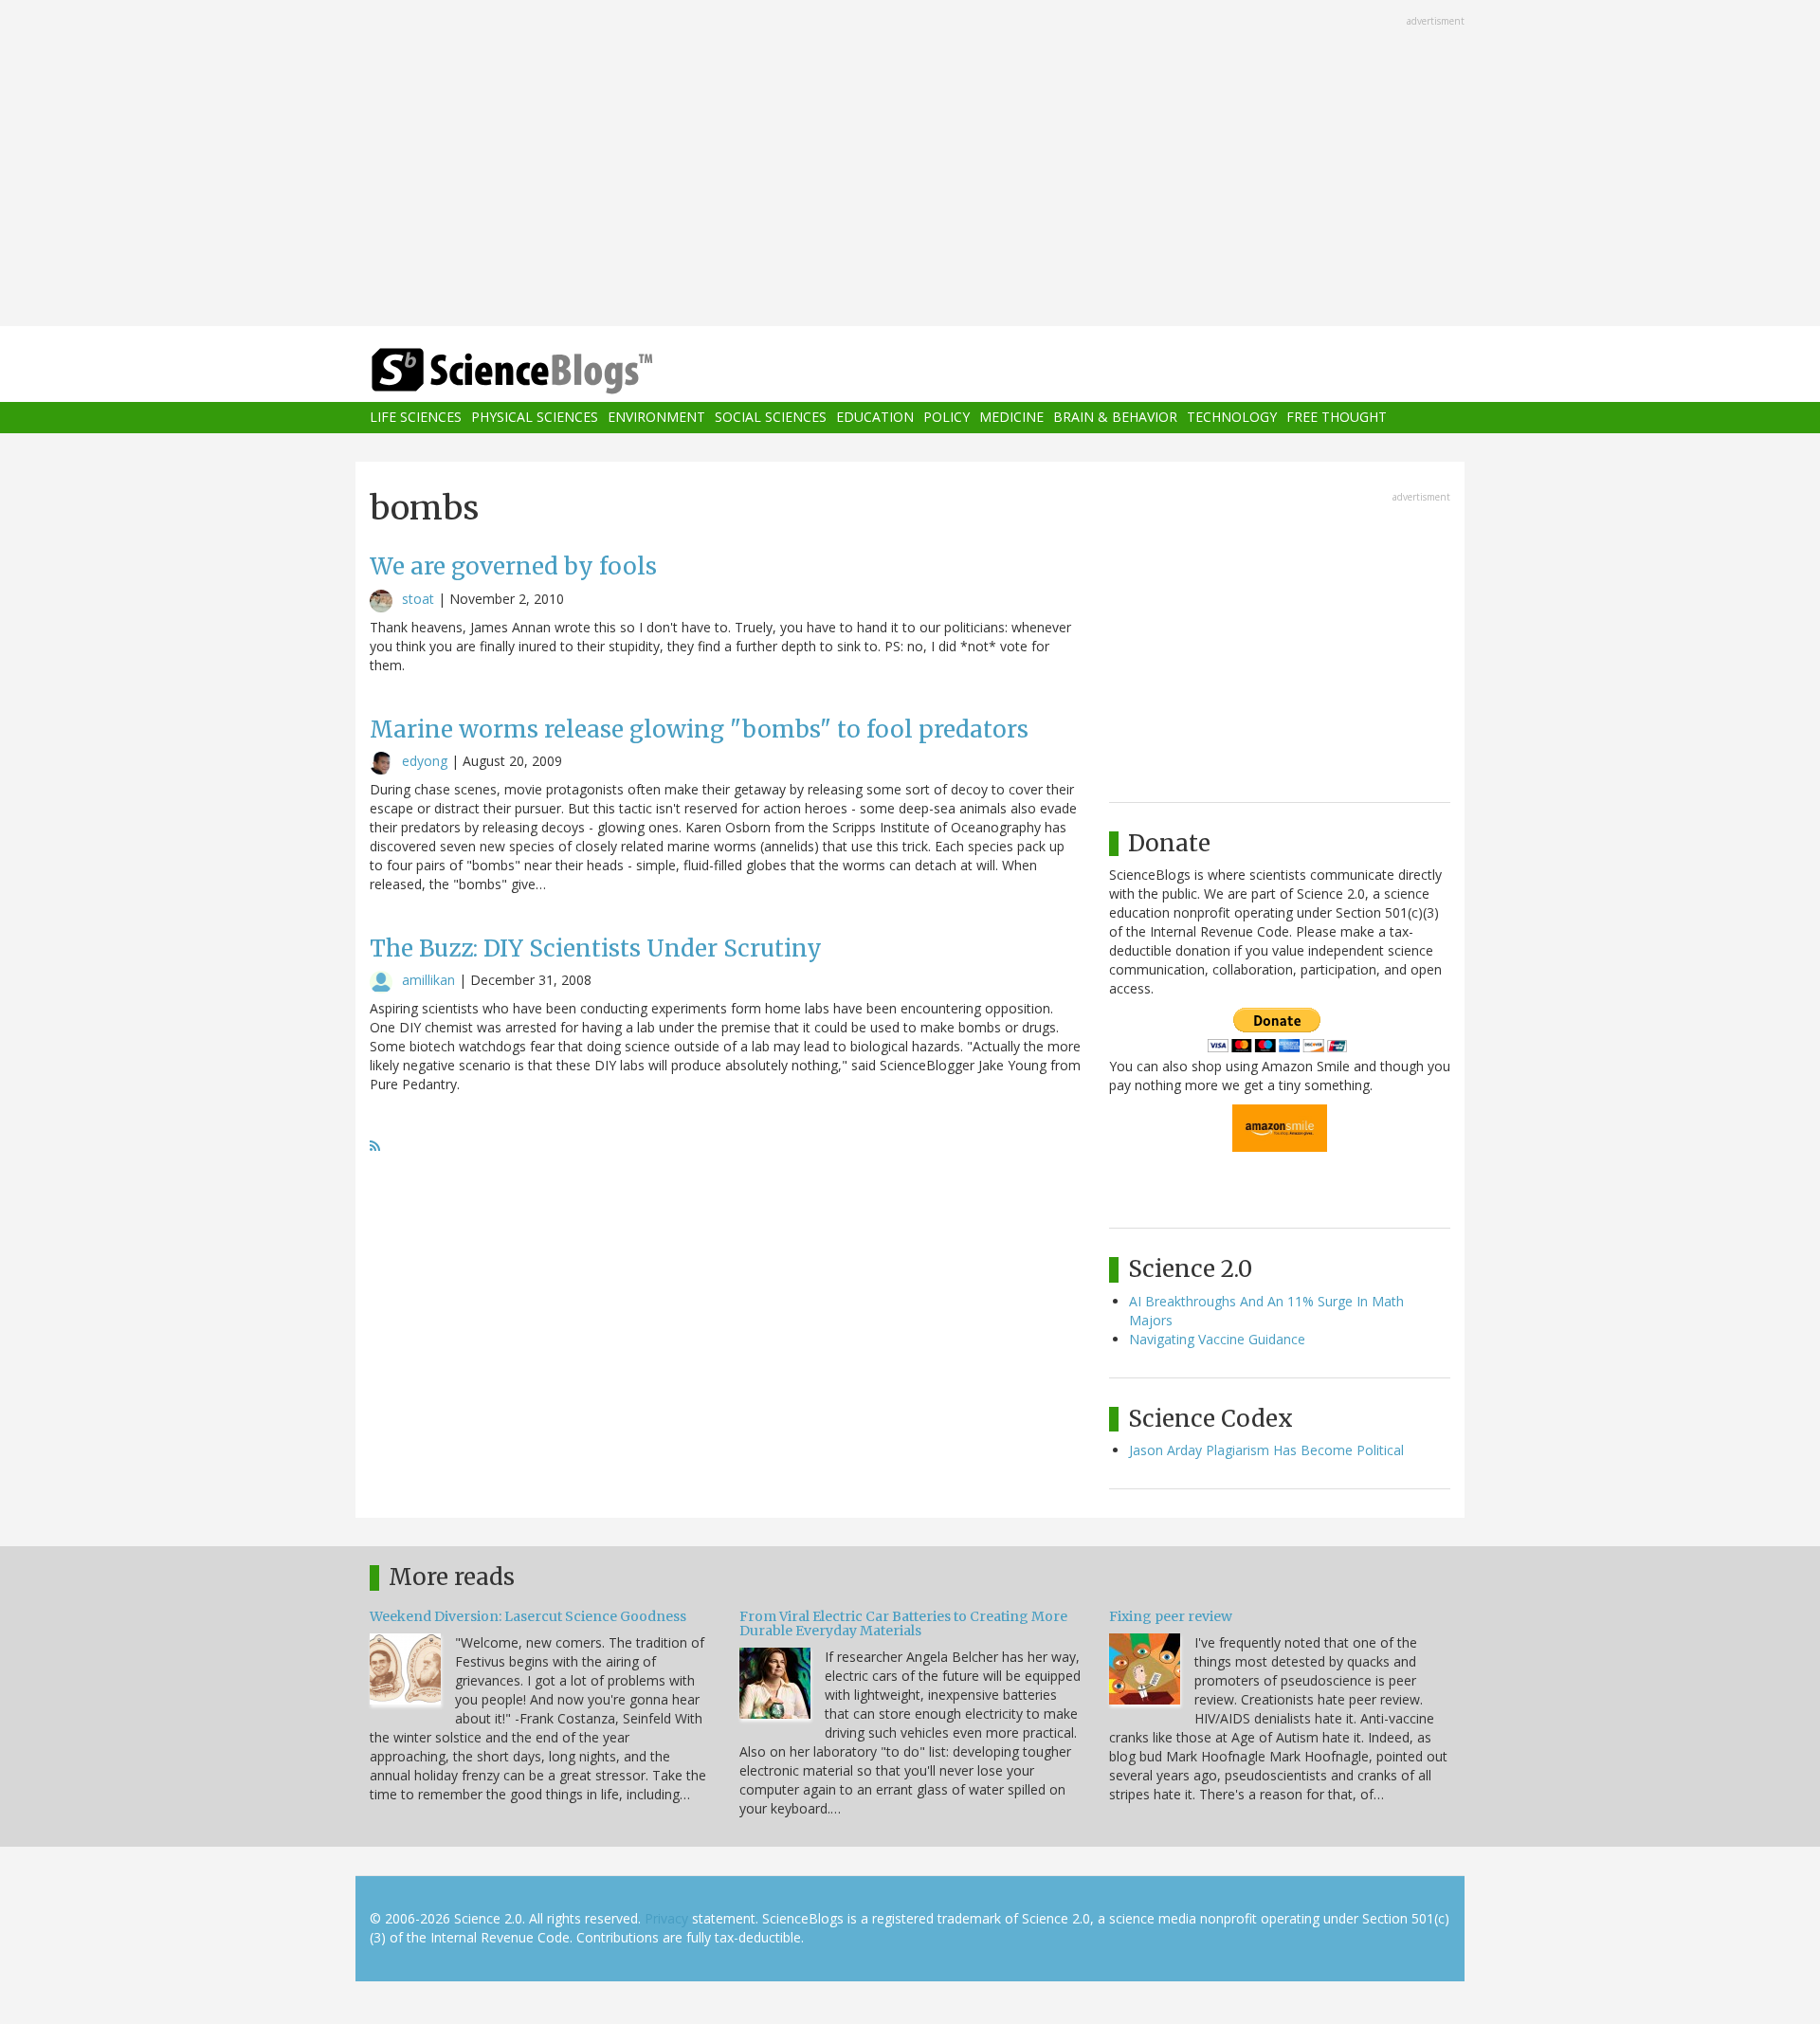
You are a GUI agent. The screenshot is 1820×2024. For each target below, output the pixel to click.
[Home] (550, 371)
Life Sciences (416, 418)
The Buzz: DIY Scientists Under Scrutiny (596, 948)
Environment (656, 418)
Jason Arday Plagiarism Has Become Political (1266, 1450)
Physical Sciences (535, 418)
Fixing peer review (1171, 1616)
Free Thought (1337, 418)
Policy (946, 418)
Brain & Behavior (1115, 418)
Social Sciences (771, 418)
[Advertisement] (910, 165)
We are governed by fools (513, 566)
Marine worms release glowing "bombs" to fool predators (699, 729)
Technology (1232, 418)
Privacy (666, 1918)
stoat (418, 599)
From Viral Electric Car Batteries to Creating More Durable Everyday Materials (903, 1623)
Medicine (1011, 418)
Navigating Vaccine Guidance (1217, 1339)
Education (875, 418)
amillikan (428, 980)
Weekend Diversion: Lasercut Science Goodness (528, 1616)
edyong (425, 761)
